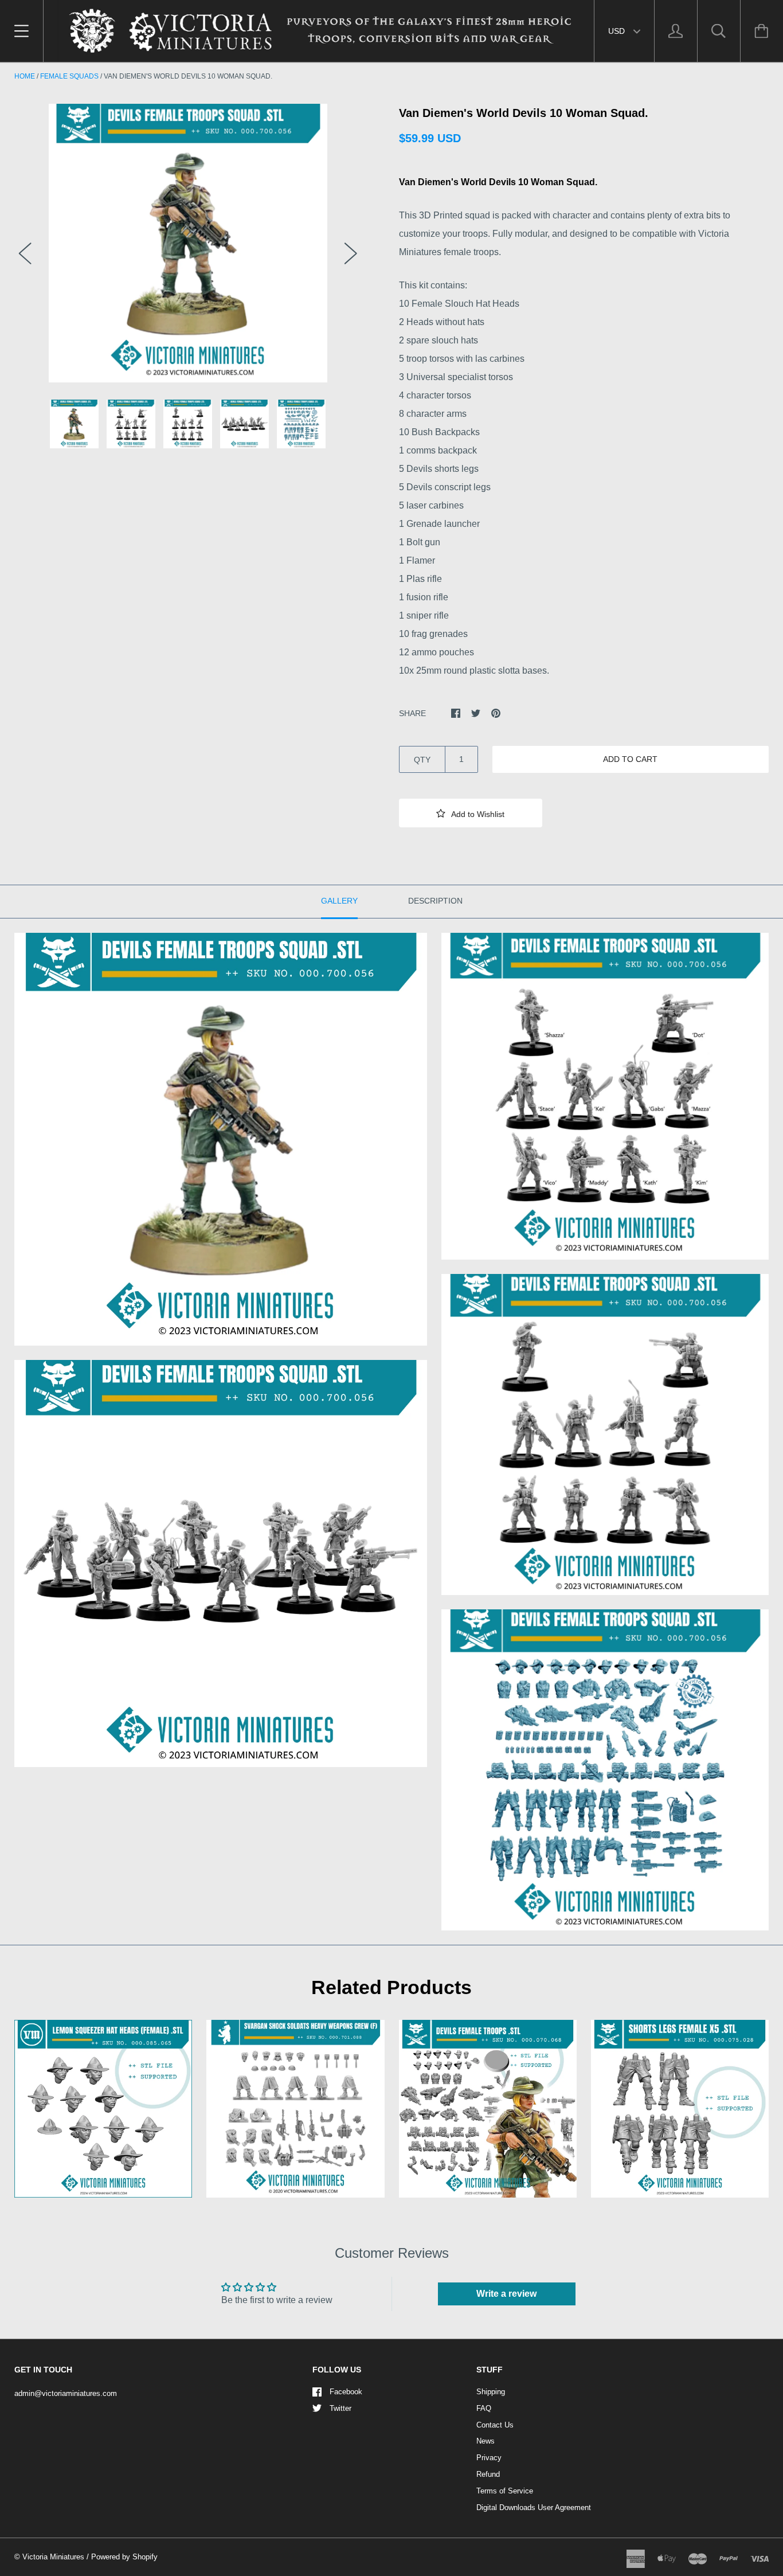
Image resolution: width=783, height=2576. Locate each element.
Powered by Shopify (124, 2557)
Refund (488, 2474)
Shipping (491, 2392)
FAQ (484, 2408)
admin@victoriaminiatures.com (66, 2393)
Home (25, 76)
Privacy (489, 2458)
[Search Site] (719, 31)
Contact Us (495, 2425)
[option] (188, 243)
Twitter (340, 2408)
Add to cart (630, 759)
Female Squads (69, 76)
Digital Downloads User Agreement (534, 2507)
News (486, 2441)
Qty (422, 760)
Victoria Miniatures (53, 2557)
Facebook (346, 2392)
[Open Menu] (21, 31)
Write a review (506, 2294)
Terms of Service (505, 2491)
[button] (471, 813)
